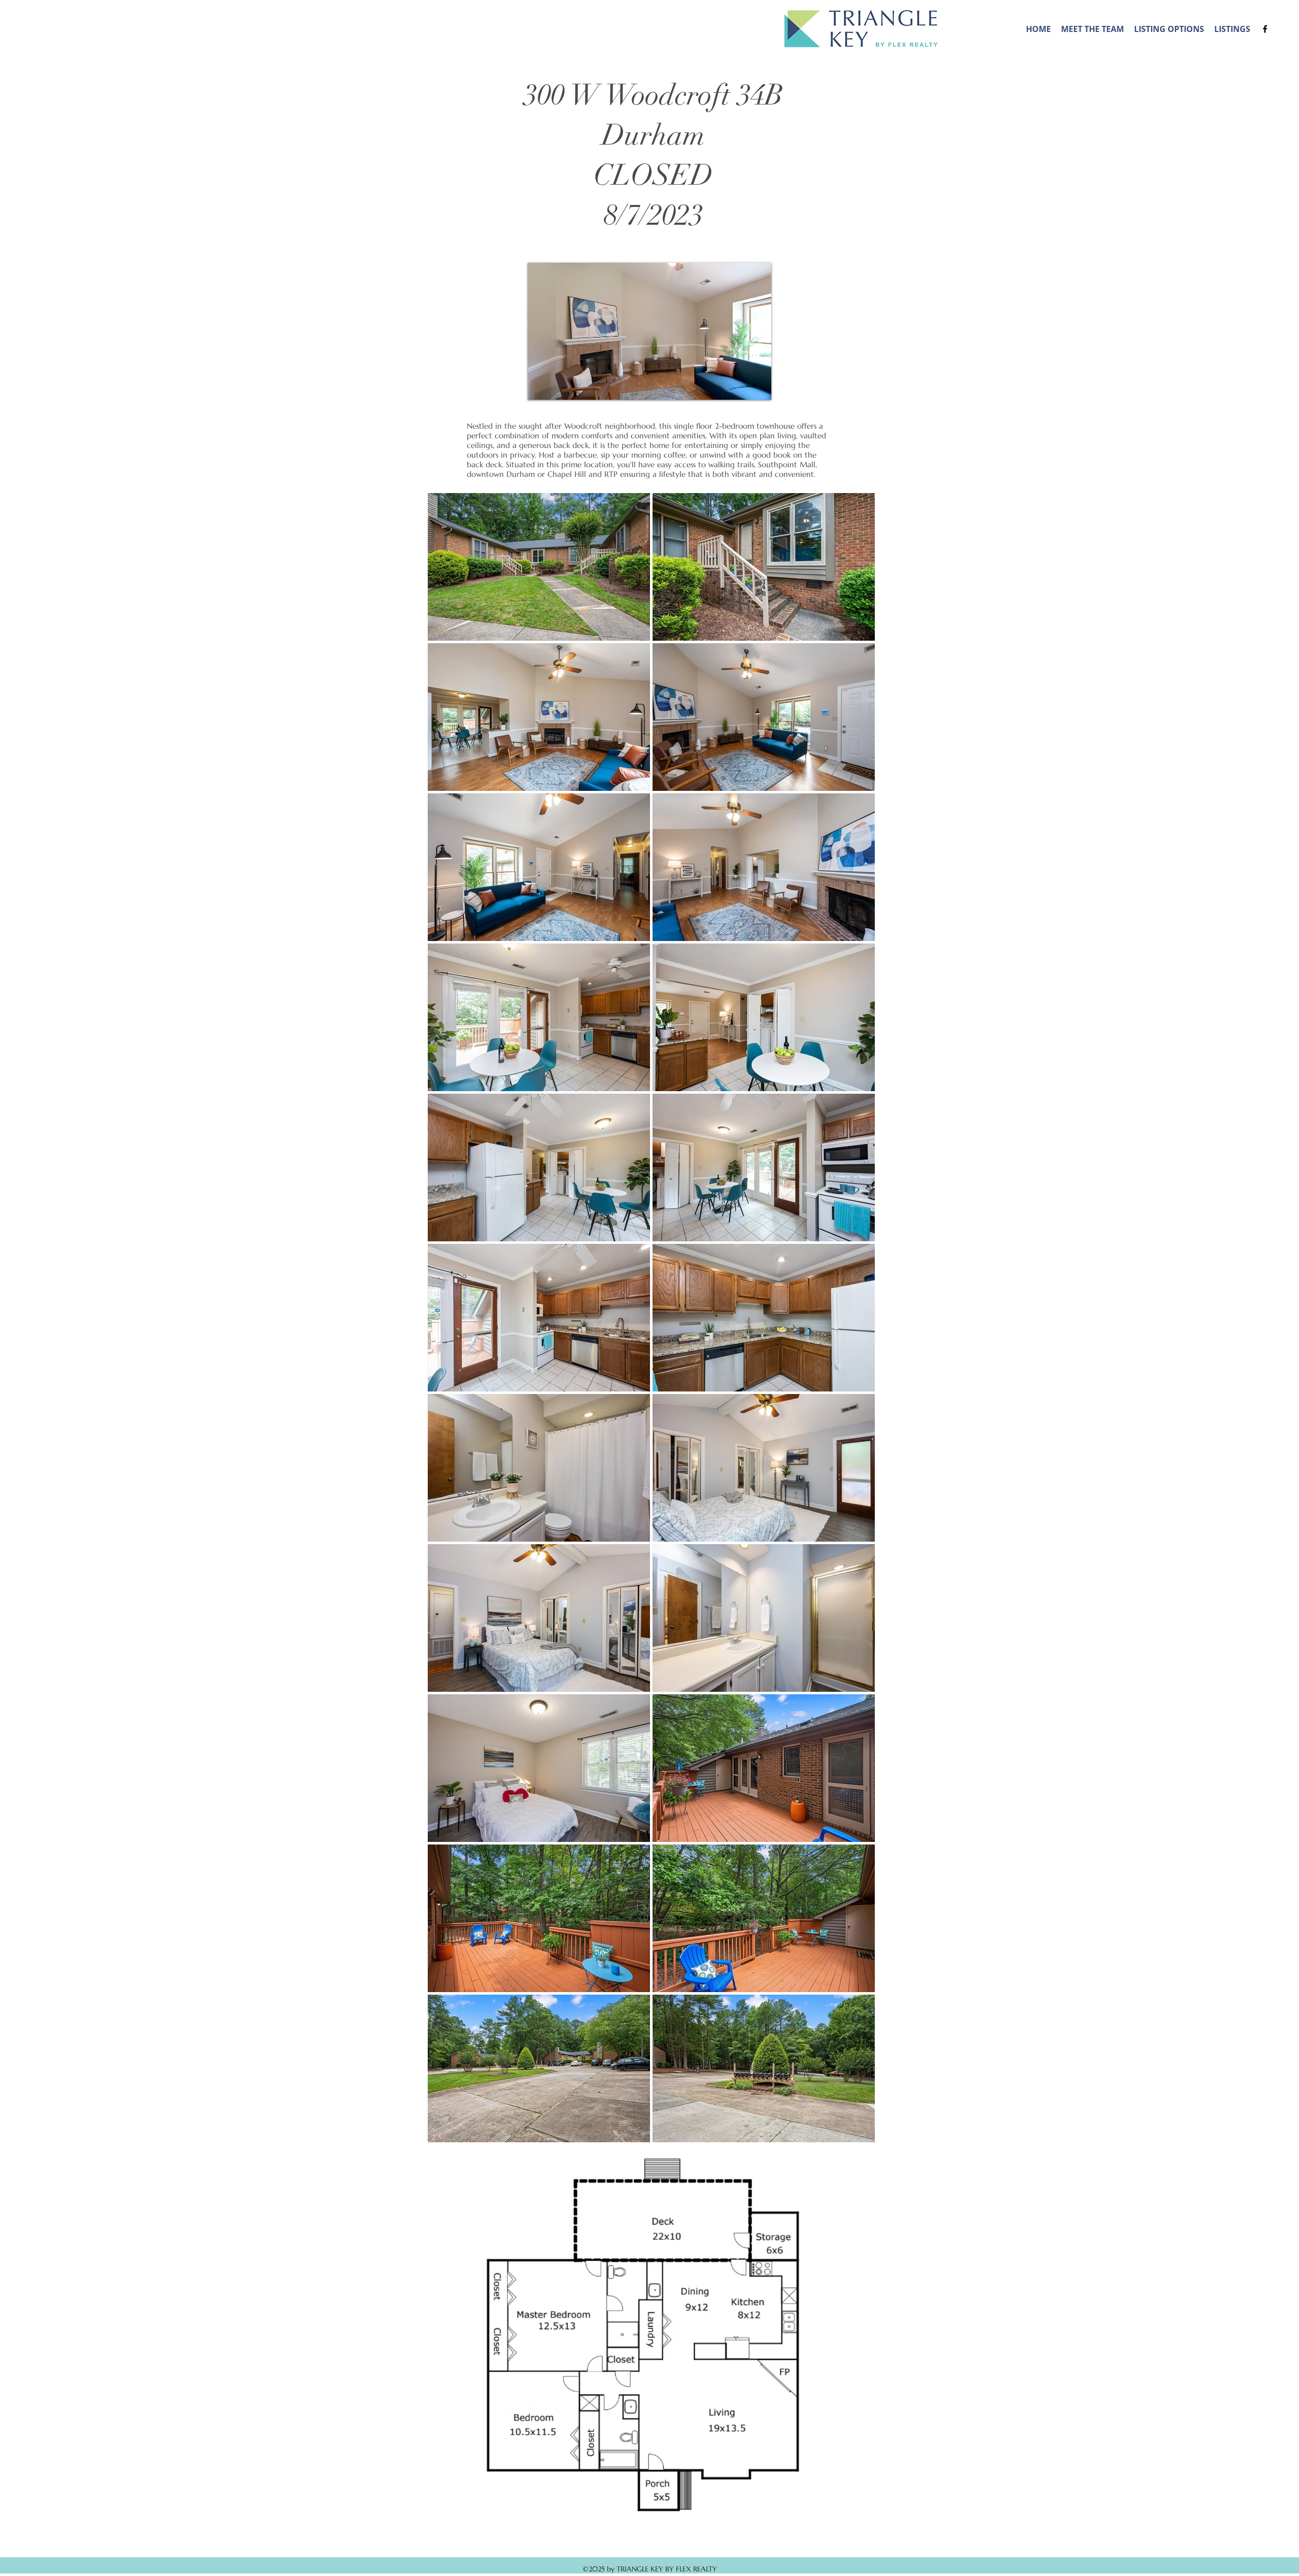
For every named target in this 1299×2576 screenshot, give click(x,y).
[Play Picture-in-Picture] (740, 386)
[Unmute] (558, 386)
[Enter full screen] (758, 386)
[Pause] (541, 386)
